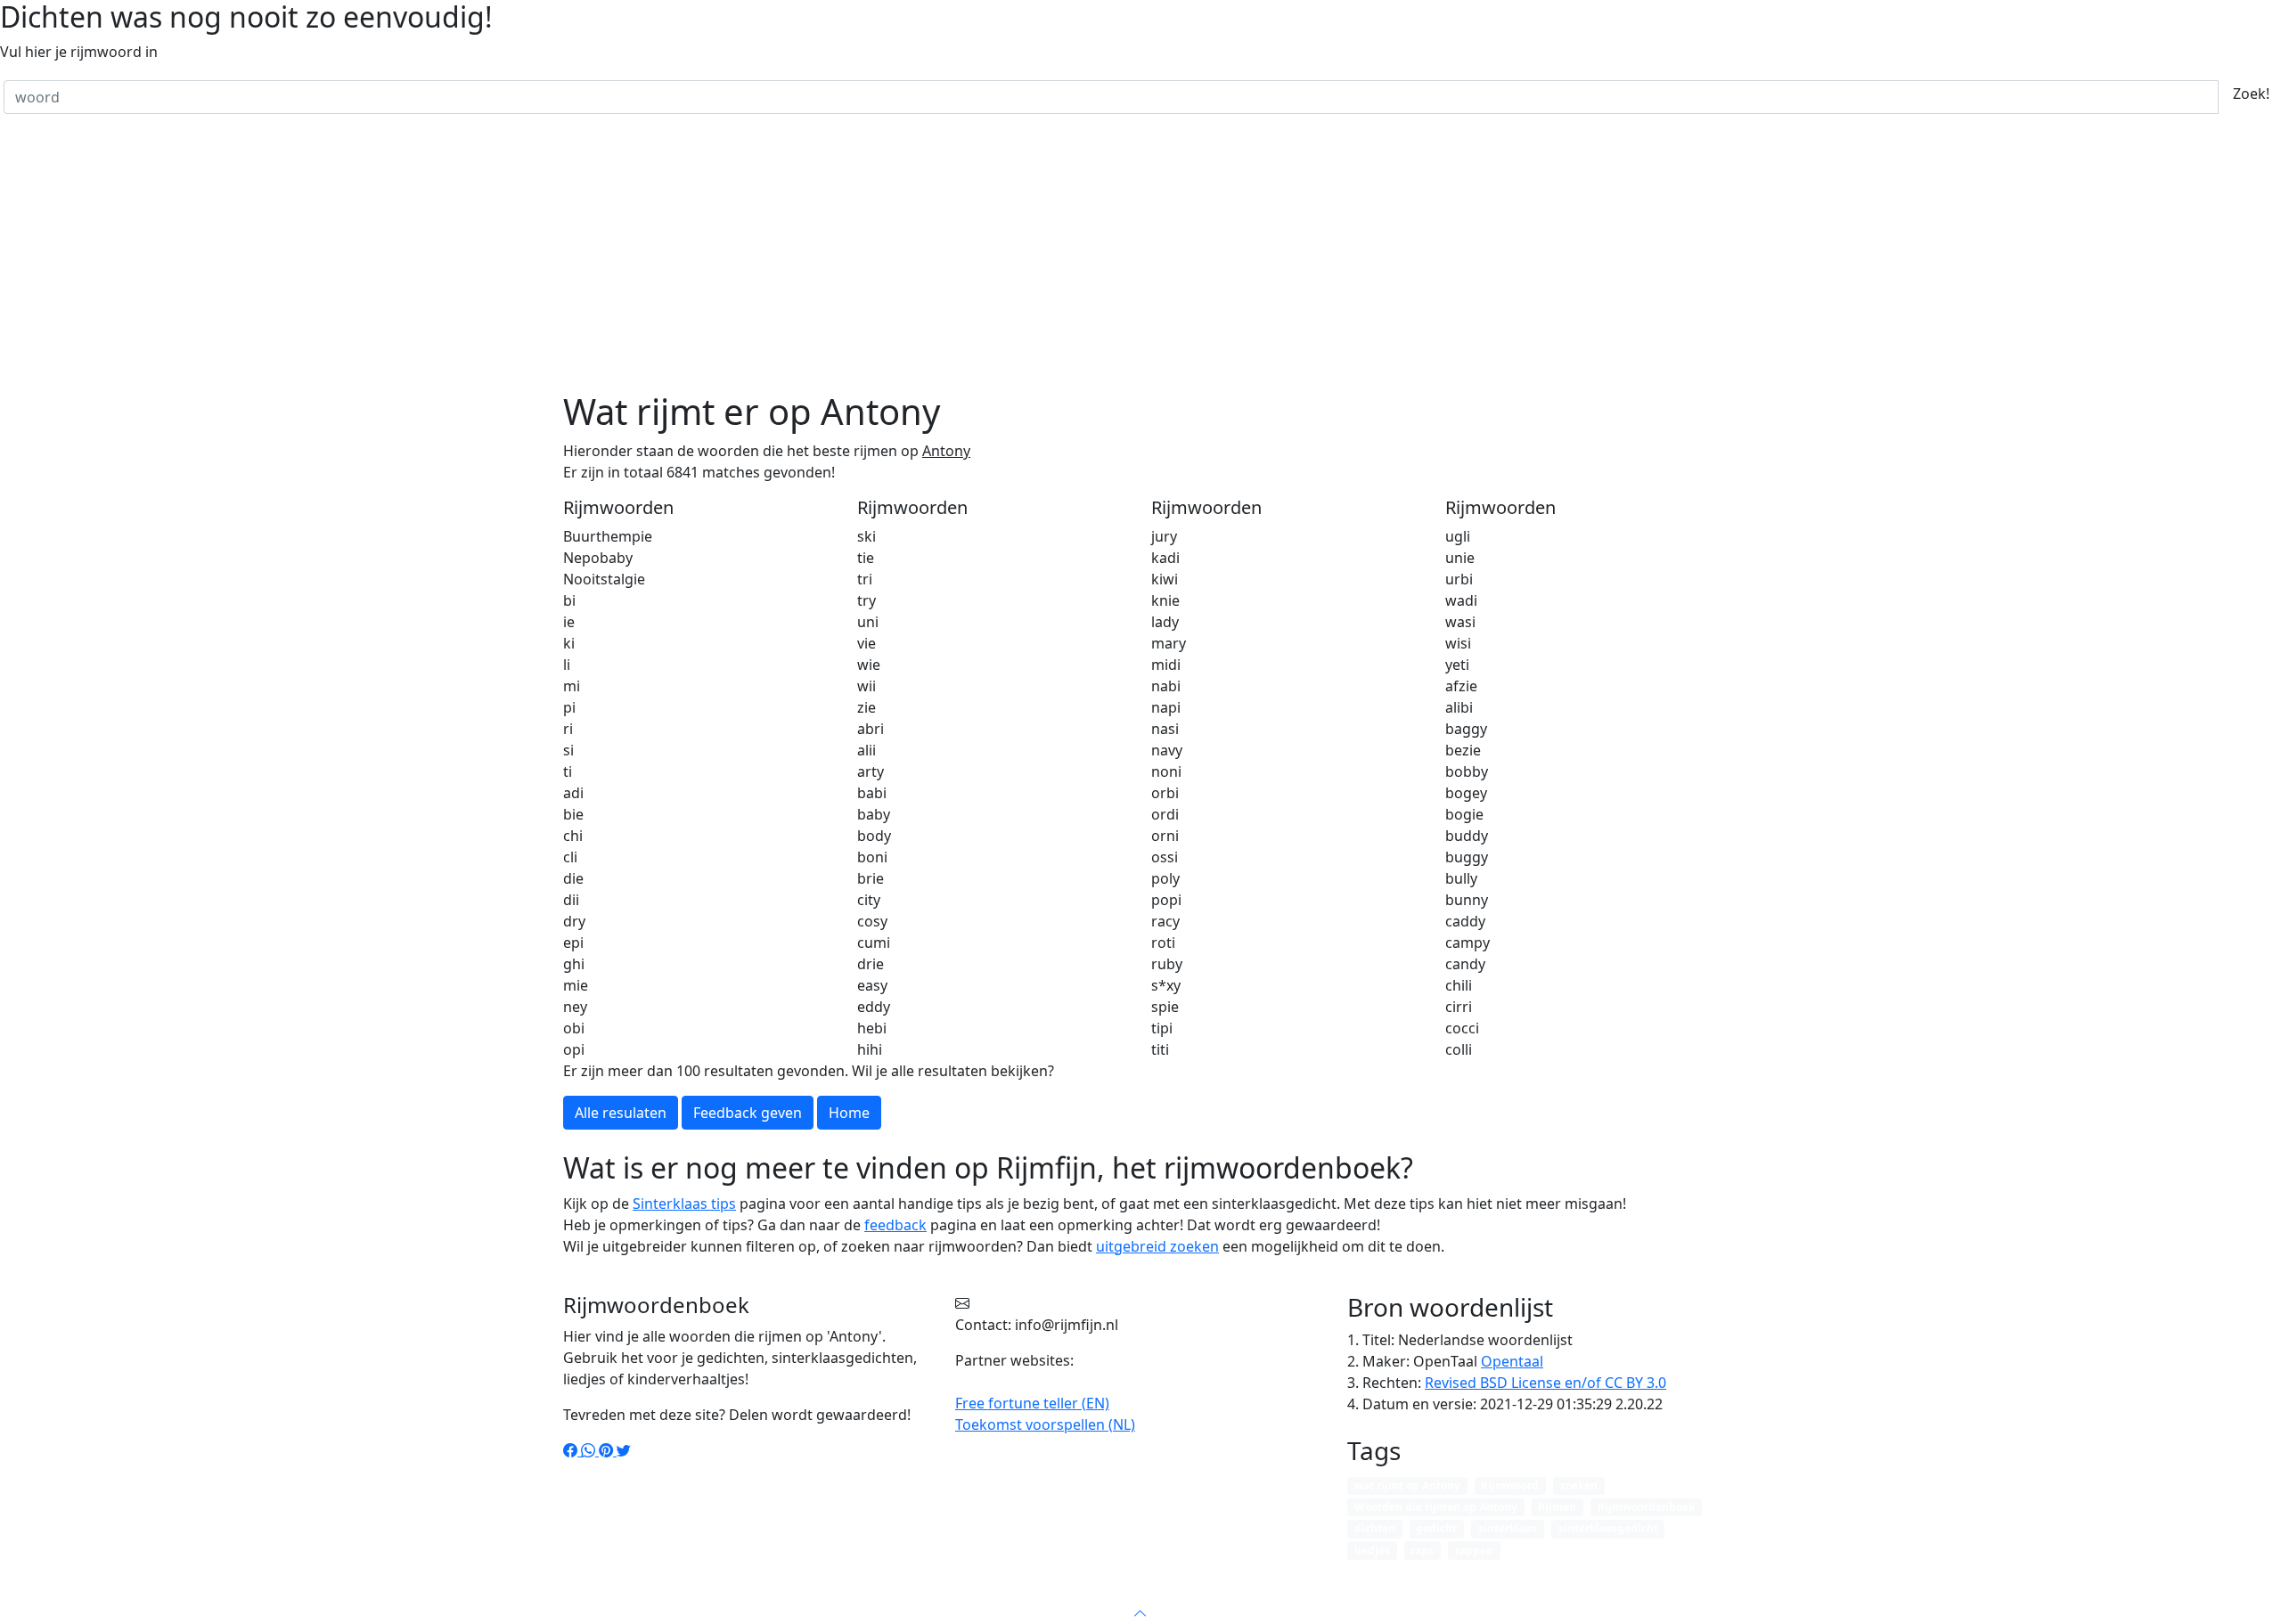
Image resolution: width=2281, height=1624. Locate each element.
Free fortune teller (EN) (1032, 1403)
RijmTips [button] (1133, 1592)
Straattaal (1058, 1592)
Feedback (1358, 1592)
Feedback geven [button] (748, 1113)
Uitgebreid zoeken (1249, 1592)
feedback (895, 1225)
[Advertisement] (1140, 257)
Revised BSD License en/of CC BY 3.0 (1545, 1383)
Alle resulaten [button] (621, 1113)
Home (990, 1592)
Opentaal (1512, 1361)
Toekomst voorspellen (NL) (1045, 1424)
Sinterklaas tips (684, 1204)
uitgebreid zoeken (1157, 1246)
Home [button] (849, 1113)
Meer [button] (1422, 1592)
